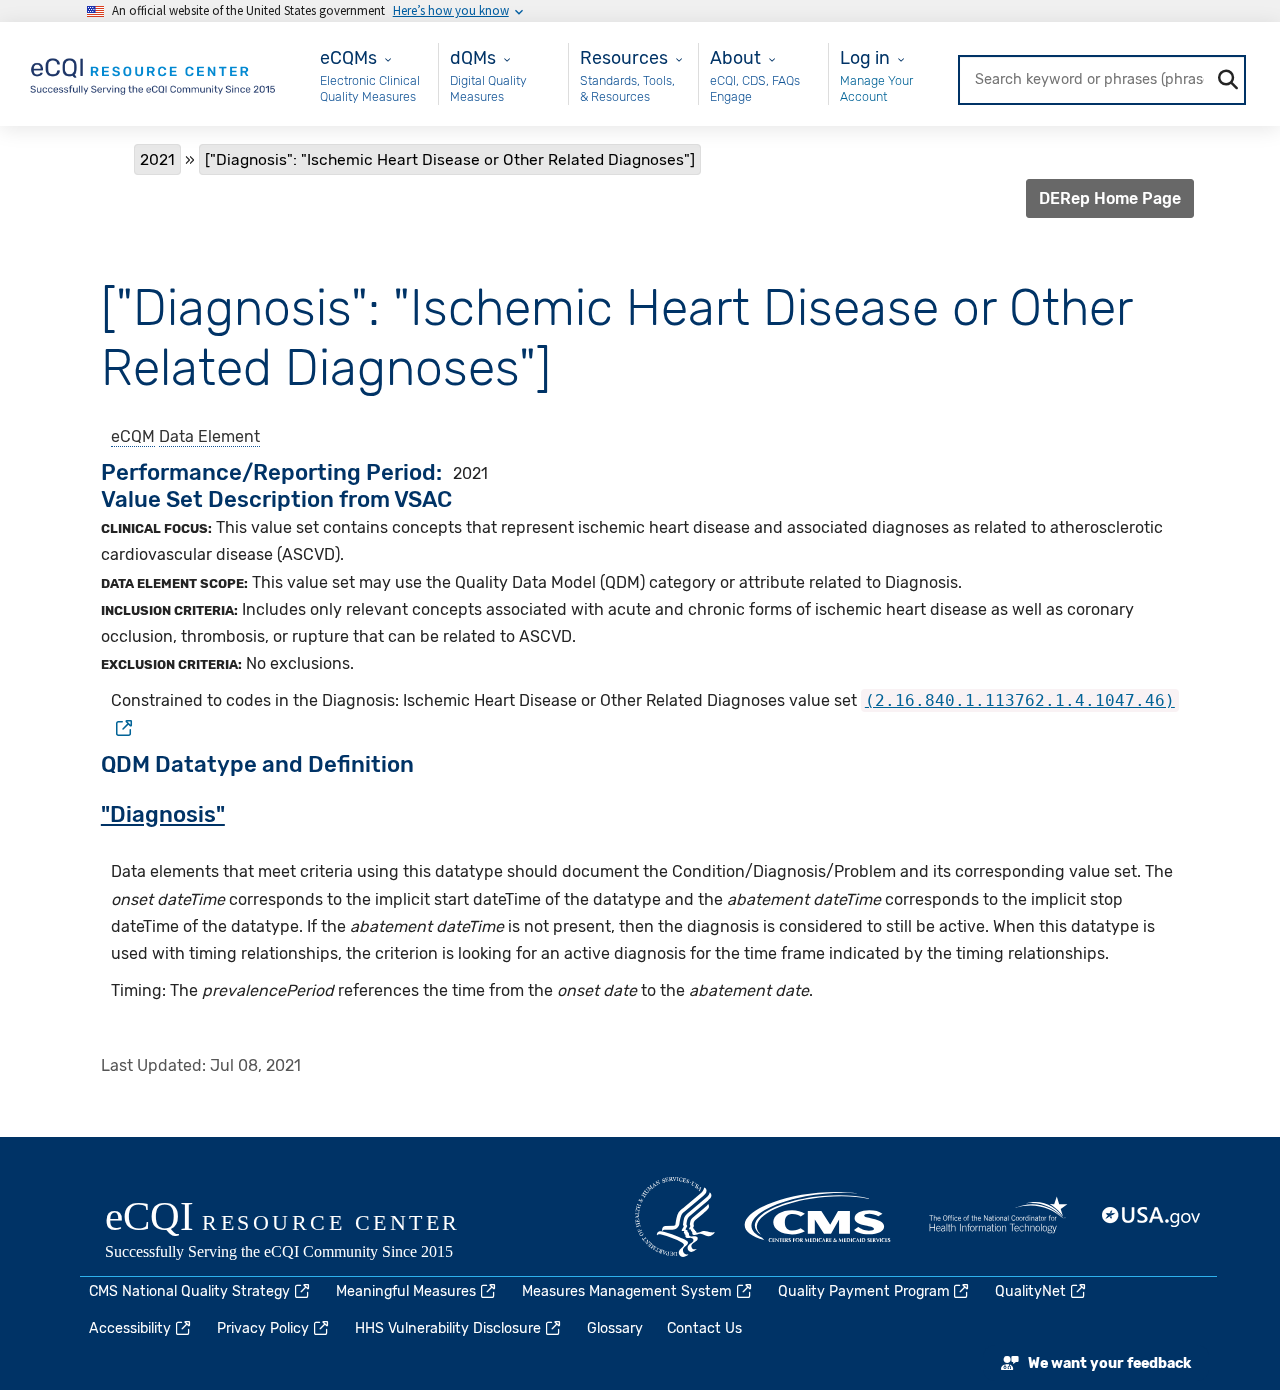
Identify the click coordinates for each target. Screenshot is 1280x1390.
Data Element (209, 436)
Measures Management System (627, 1291)
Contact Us (704, 1328)
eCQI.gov (305, 1232)
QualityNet (1030, 1291)
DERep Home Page (1110, 198)
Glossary (615, 1328)
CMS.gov (819, 1217)
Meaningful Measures (406, 1291)
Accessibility (130, 1328)
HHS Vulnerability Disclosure (448, 1328)
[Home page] (154, 72)
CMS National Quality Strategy (189, 1291)
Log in (865, 57)
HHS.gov (675, 1217)
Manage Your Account (876, 88)
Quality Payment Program (864, 1291)
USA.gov (1152, 1217)
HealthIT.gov (998, 1217)
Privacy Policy (263, 1328)
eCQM (133, 436)
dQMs (473, 57)
